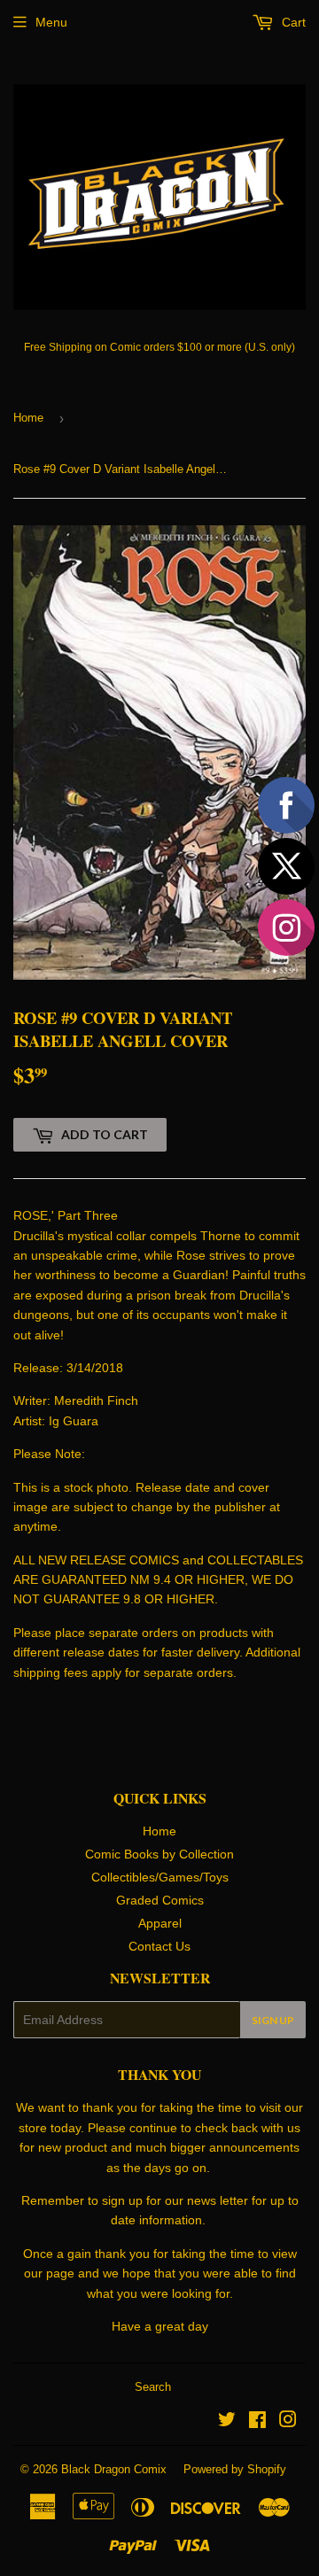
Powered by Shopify (235, 2469)
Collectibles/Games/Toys (160, 1877)
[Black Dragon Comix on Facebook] (257, 2422)
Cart (292, 22)
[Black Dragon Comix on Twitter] (227, 2422)
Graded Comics (160, 1900)
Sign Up (273, 2020)
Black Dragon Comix (114, 2469)
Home (28, 418)
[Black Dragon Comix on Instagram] (288, 2422)
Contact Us (159, 1946)
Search (153, 2387)
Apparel (160, 1923)
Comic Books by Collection (159, 1854)
